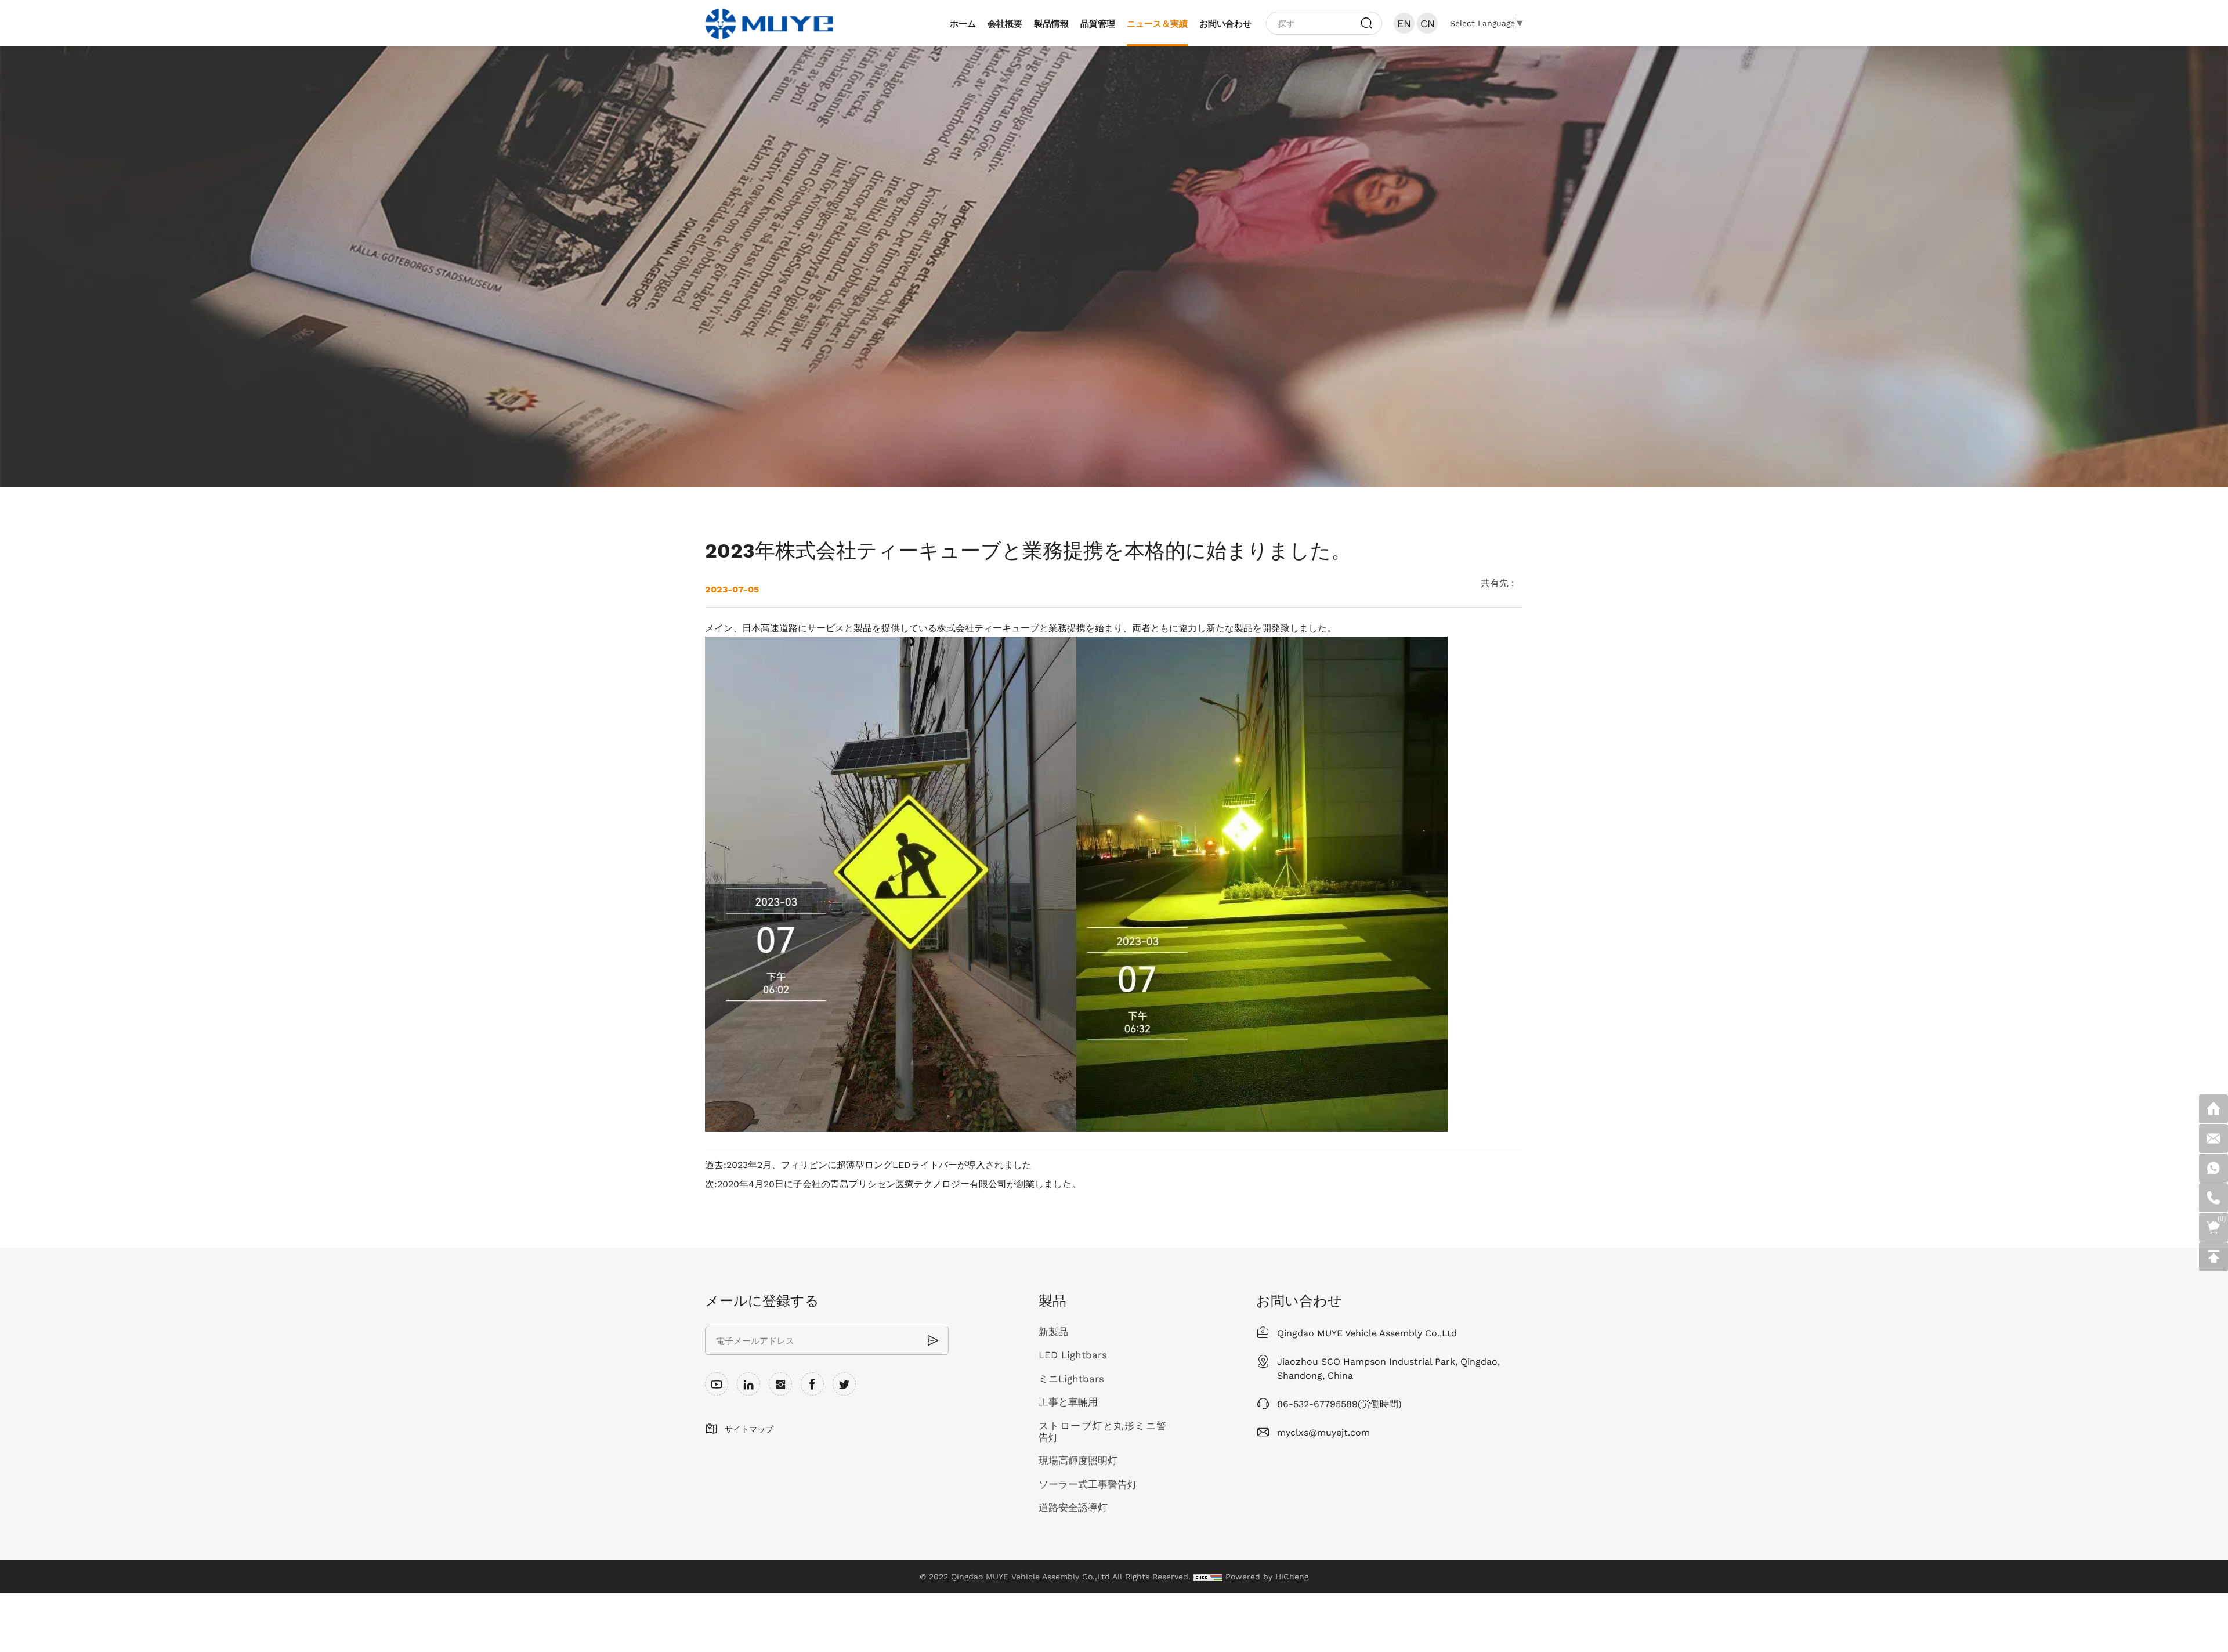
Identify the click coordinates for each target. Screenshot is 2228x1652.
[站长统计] (1208, 1577)
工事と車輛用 (1068, 1402)
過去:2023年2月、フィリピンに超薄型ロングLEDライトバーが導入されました (868, 1165)
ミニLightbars (1071, 1379)
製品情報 (1051, 23)
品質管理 (1098, 23)
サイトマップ (749, 1429)
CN (1428, 23)
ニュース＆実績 (1157, 23)
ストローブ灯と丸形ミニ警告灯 (1102, 1432)
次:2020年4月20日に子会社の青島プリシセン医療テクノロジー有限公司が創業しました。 (893, 1184)
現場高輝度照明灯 (1078, 1461)
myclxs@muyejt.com (1323, 1432)
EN (1404, 23)
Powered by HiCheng (1267, 1577)
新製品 (1053, 1332)
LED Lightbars (1073, 1355)
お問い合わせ (1225, 23)
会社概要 (1005, 23)
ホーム (963, 23)
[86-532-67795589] (2213, 1198)
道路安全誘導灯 (1073, 1508)
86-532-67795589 (1317, 1403)
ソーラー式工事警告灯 (1088, 1484)
